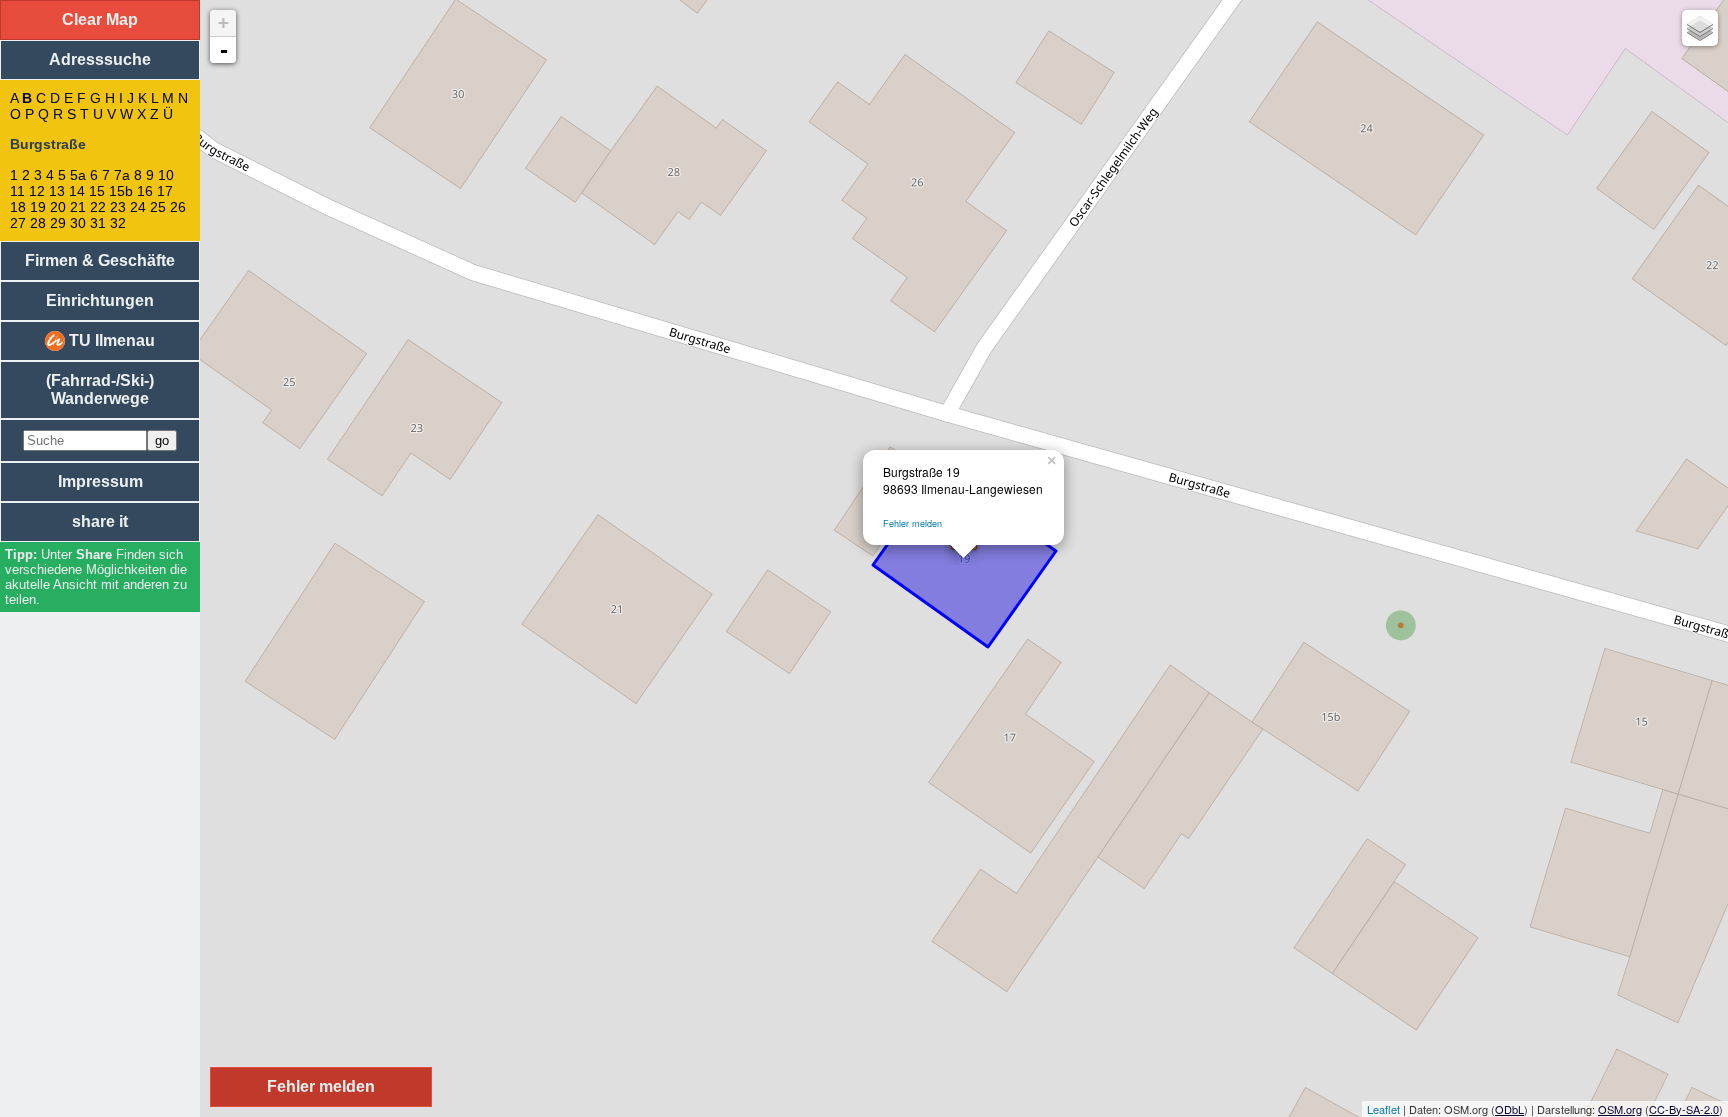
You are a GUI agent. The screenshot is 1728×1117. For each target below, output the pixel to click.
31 (98, 223)
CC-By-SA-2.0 (1684, 1109)
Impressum (100, 481)
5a (78, 175)
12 (37, 191)
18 (18, 207)
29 (58, 223)
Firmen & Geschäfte (100, 260)
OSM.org (1620, 1109)
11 (17, 191)
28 (38, 223)
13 (57, 191)
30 (78, 223)
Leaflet (1383, 1109)
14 (77, 191)
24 (138, 207)
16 (145, 191)
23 (118, 207)
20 (58, 207)
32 (118, 223)
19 (38, 207)
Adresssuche (100, 59)
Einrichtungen (100, 300)
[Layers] (1700, 28)
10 (166, 175)
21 (78, 207)
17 (165, 191)
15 (97, 191)
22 (98, 207)
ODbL (1509, 1109)
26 (178, 207)
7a (122, 175)
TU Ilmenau (110, 340)
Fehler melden (912, 523)
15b (121, 191)
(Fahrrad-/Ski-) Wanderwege (100, 389)
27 (18, 223)
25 (158, 207)
